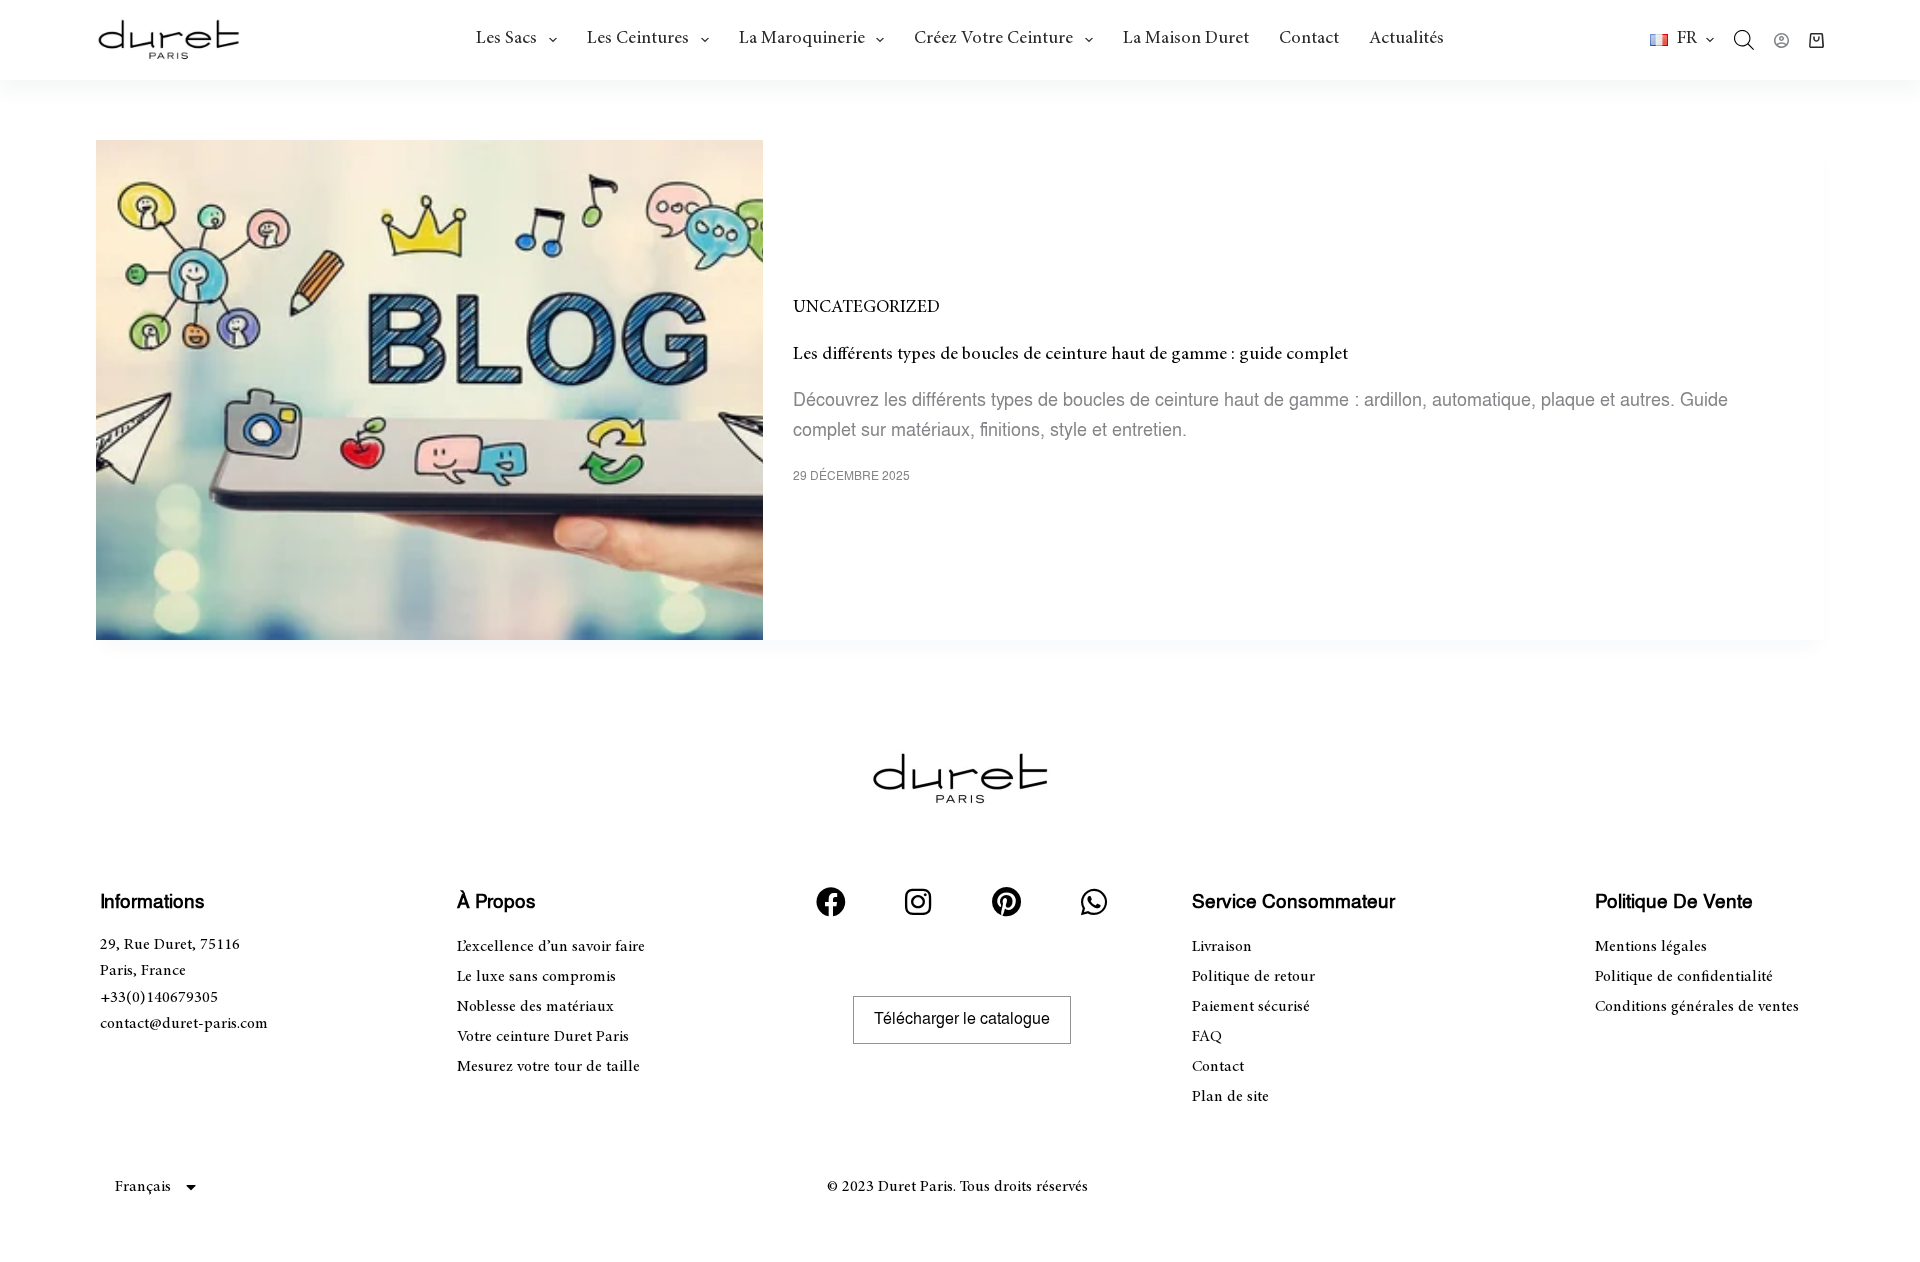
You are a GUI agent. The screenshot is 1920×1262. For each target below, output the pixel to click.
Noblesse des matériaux (535, 1007)
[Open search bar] (1744, 40)
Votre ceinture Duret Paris (543, 1037)
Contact (1309, 39)
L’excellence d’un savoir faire (551, 947)
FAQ (1207, 1037)
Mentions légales (1651, 947)
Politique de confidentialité (1684, 977)
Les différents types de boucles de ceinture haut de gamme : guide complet (1070, 355)
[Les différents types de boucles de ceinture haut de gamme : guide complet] (429, 390)
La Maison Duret (1186, 39)
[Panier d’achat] (1816, 40)
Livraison (1222, 947)
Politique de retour (1253, 977)
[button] (1682, 40)
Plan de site (1230, 1097)
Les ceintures (638, 39)
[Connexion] (1781, 40)
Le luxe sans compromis (536, 977)
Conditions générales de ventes (1697, 1007)
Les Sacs (506, 39)
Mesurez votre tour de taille (548, 1067)
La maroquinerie (802, 39)
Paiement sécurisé (1251, 1007)
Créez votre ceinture (993, 39)
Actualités (1406, 39)
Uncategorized (866, 308)
